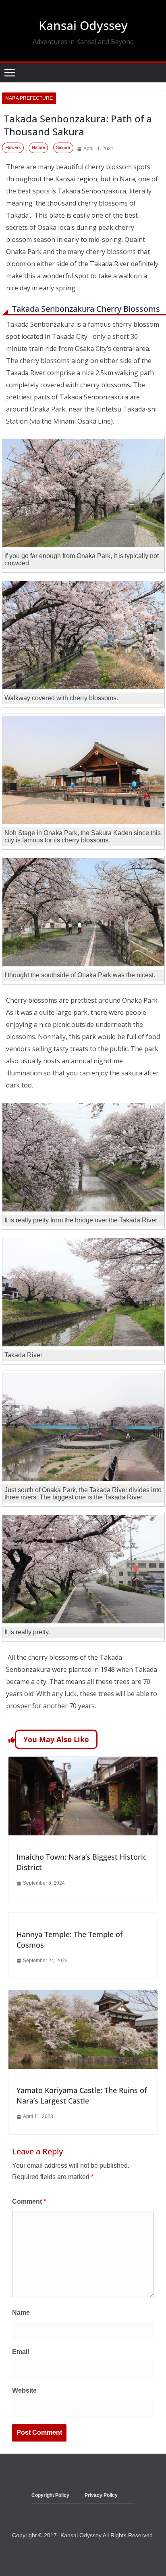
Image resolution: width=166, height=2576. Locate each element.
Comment (29, 2201)
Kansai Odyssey (83, 25)
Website (24, 2390)
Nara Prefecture (29, 98)
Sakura (63, 147)
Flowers (13, 147)
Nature (38, 147)
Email (21, 2352)
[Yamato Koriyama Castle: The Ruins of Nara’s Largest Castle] (83, 1996)
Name (21, 2313)
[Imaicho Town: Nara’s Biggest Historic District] (83, 1762)
